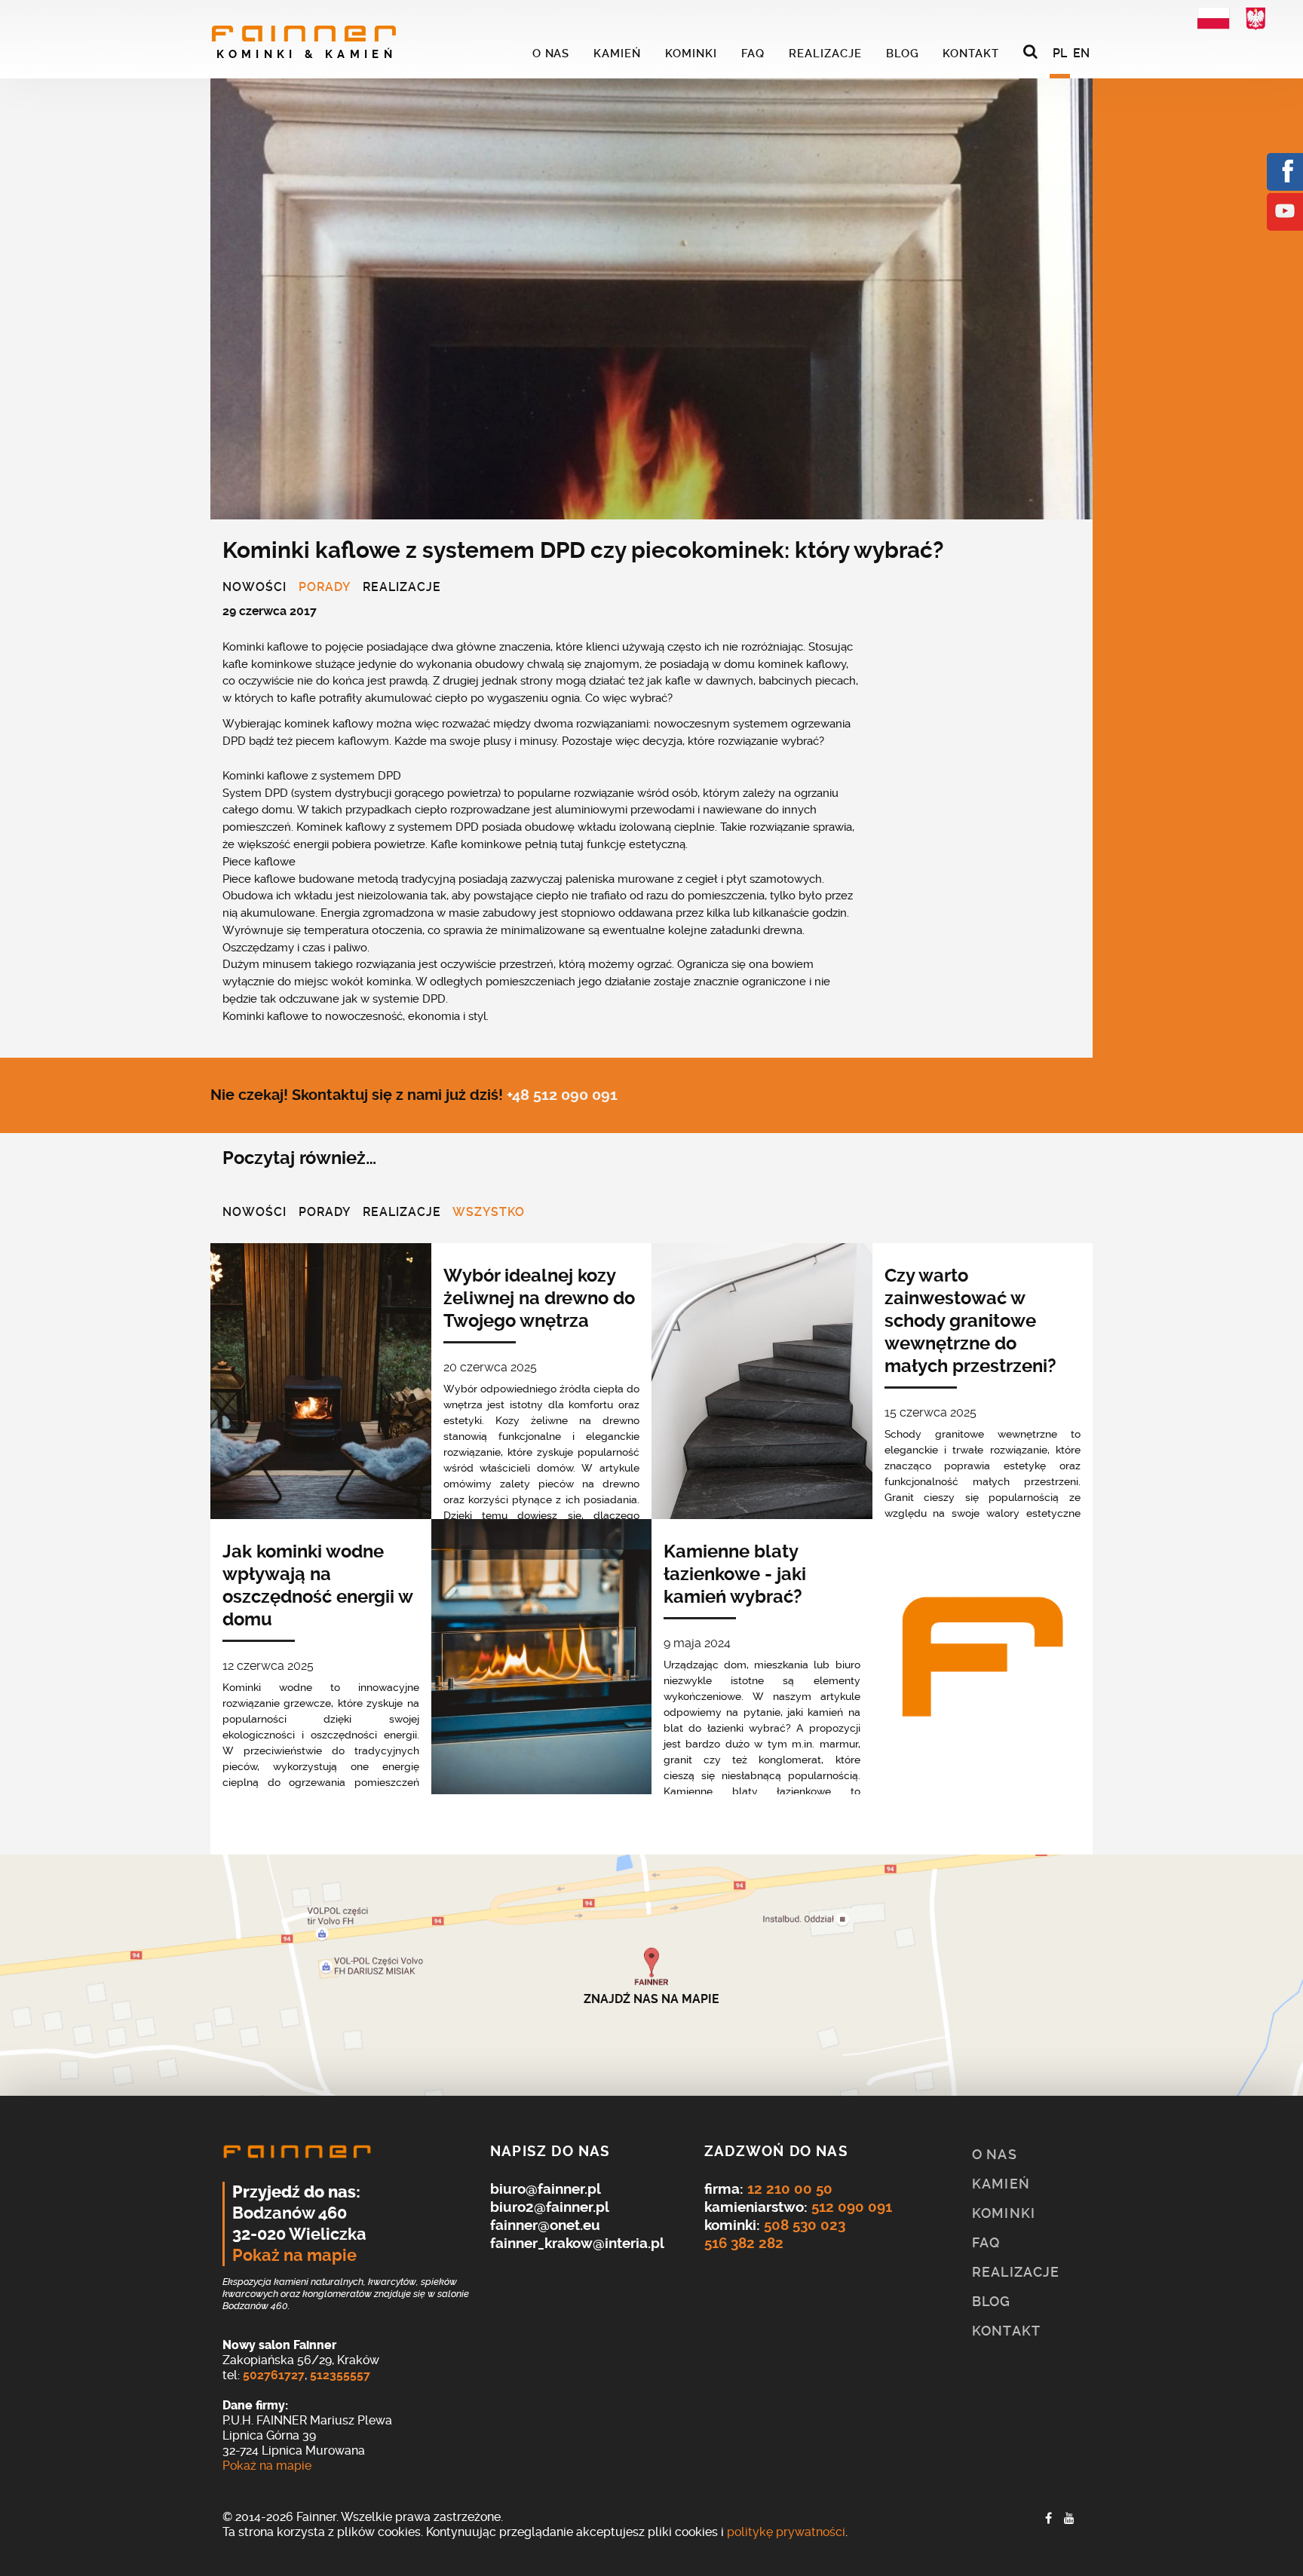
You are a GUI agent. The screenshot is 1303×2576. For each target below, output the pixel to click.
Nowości (254, 588)
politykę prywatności (786, 2532)
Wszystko (489, 1213)
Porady (325, 588)
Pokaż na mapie (294, 2256)
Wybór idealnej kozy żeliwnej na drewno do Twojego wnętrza (539, 1298)
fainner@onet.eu (545, 2225)
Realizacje (402, 588)
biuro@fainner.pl (546, 2189)
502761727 (274, 2375)
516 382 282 (744, 2243)
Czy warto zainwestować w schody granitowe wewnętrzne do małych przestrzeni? (970, 1321)
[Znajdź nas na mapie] (651, 1975)
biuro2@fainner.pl (550, 2207)
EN (1081, 53)
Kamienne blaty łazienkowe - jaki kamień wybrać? (735, 1574)
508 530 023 (805, 2225)
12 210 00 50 (790, 2189)
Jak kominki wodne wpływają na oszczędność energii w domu (317, 1585)
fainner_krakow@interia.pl (577, 2243)
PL (1060, 53)
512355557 (340, 2375)
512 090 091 (852, 2207)
